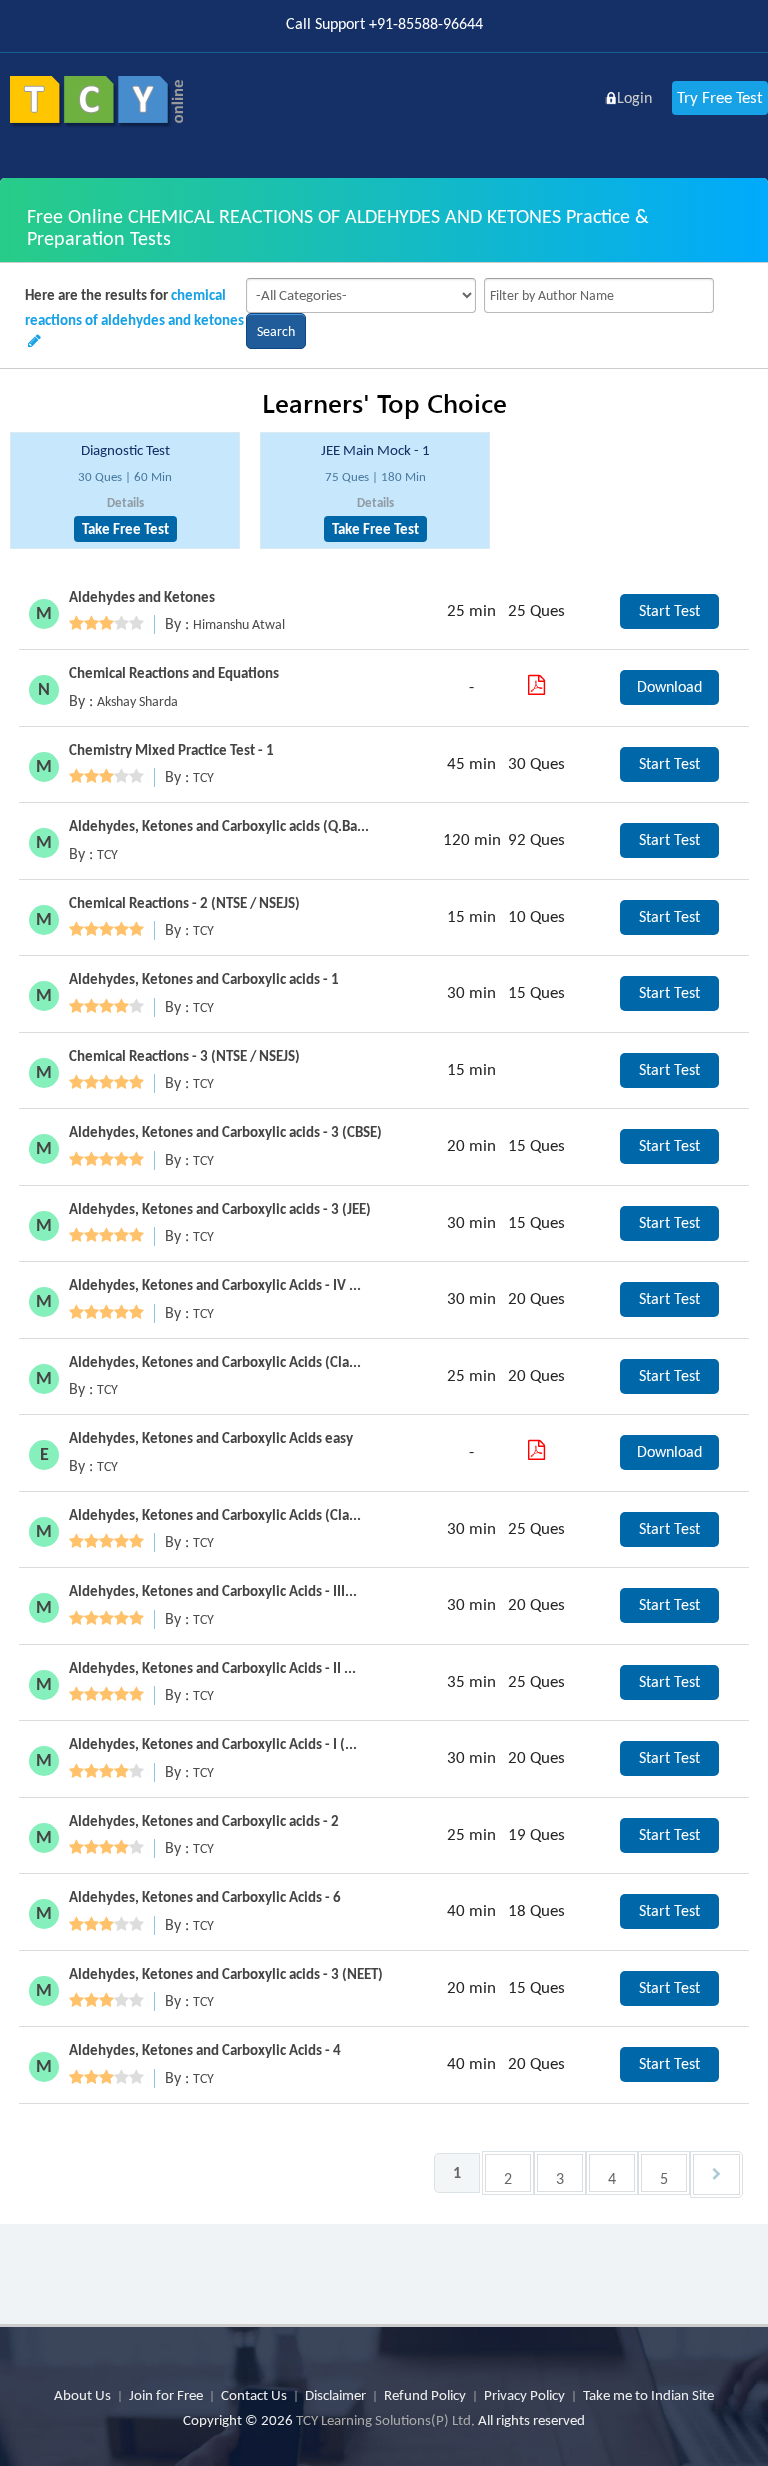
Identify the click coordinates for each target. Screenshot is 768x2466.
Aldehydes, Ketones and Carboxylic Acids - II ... (212, 1668)
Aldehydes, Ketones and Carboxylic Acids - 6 (205, 1897)
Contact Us (254, 2395)
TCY (203, 777)
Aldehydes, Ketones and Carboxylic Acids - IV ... (215, 1285)
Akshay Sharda (137, 701)
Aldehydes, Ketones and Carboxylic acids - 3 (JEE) (220, 1209)
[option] (125, 490)
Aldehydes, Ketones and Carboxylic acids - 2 (204, 1821)
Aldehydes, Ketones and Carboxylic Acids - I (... (213, 1744)
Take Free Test (125, 529)
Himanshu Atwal (239, 624)
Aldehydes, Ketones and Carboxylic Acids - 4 (205, 2050)
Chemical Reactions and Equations (174, 673)
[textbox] (599, 295)
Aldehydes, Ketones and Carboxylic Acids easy (211, 1438)
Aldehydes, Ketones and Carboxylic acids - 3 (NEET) (226, 1974)
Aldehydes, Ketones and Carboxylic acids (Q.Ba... (219, 826)
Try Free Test (720, 97)
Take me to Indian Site (648, 2395)
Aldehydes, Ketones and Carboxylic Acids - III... (213, 1591)
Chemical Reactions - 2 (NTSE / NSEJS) (184, 903)
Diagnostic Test (125, 450)
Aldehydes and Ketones (142, 597)
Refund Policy (425, 2395)
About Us (82, 2395)
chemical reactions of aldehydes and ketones (134, 307)
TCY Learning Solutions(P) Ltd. (385, 2420)
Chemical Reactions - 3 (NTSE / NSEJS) (184, 1056)
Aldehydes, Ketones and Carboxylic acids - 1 (204, 979)
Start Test (669, 610)
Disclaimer (335, 2395)
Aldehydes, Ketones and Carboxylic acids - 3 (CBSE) (225, 1132)
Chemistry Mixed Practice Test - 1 (171, 750)
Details (125, 502)
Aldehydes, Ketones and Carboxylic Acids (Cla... (215, 1362)
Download (669, 686)
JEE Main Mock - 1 (375, 450)
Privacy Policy (524, 2395)
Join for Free (166, 2395)
